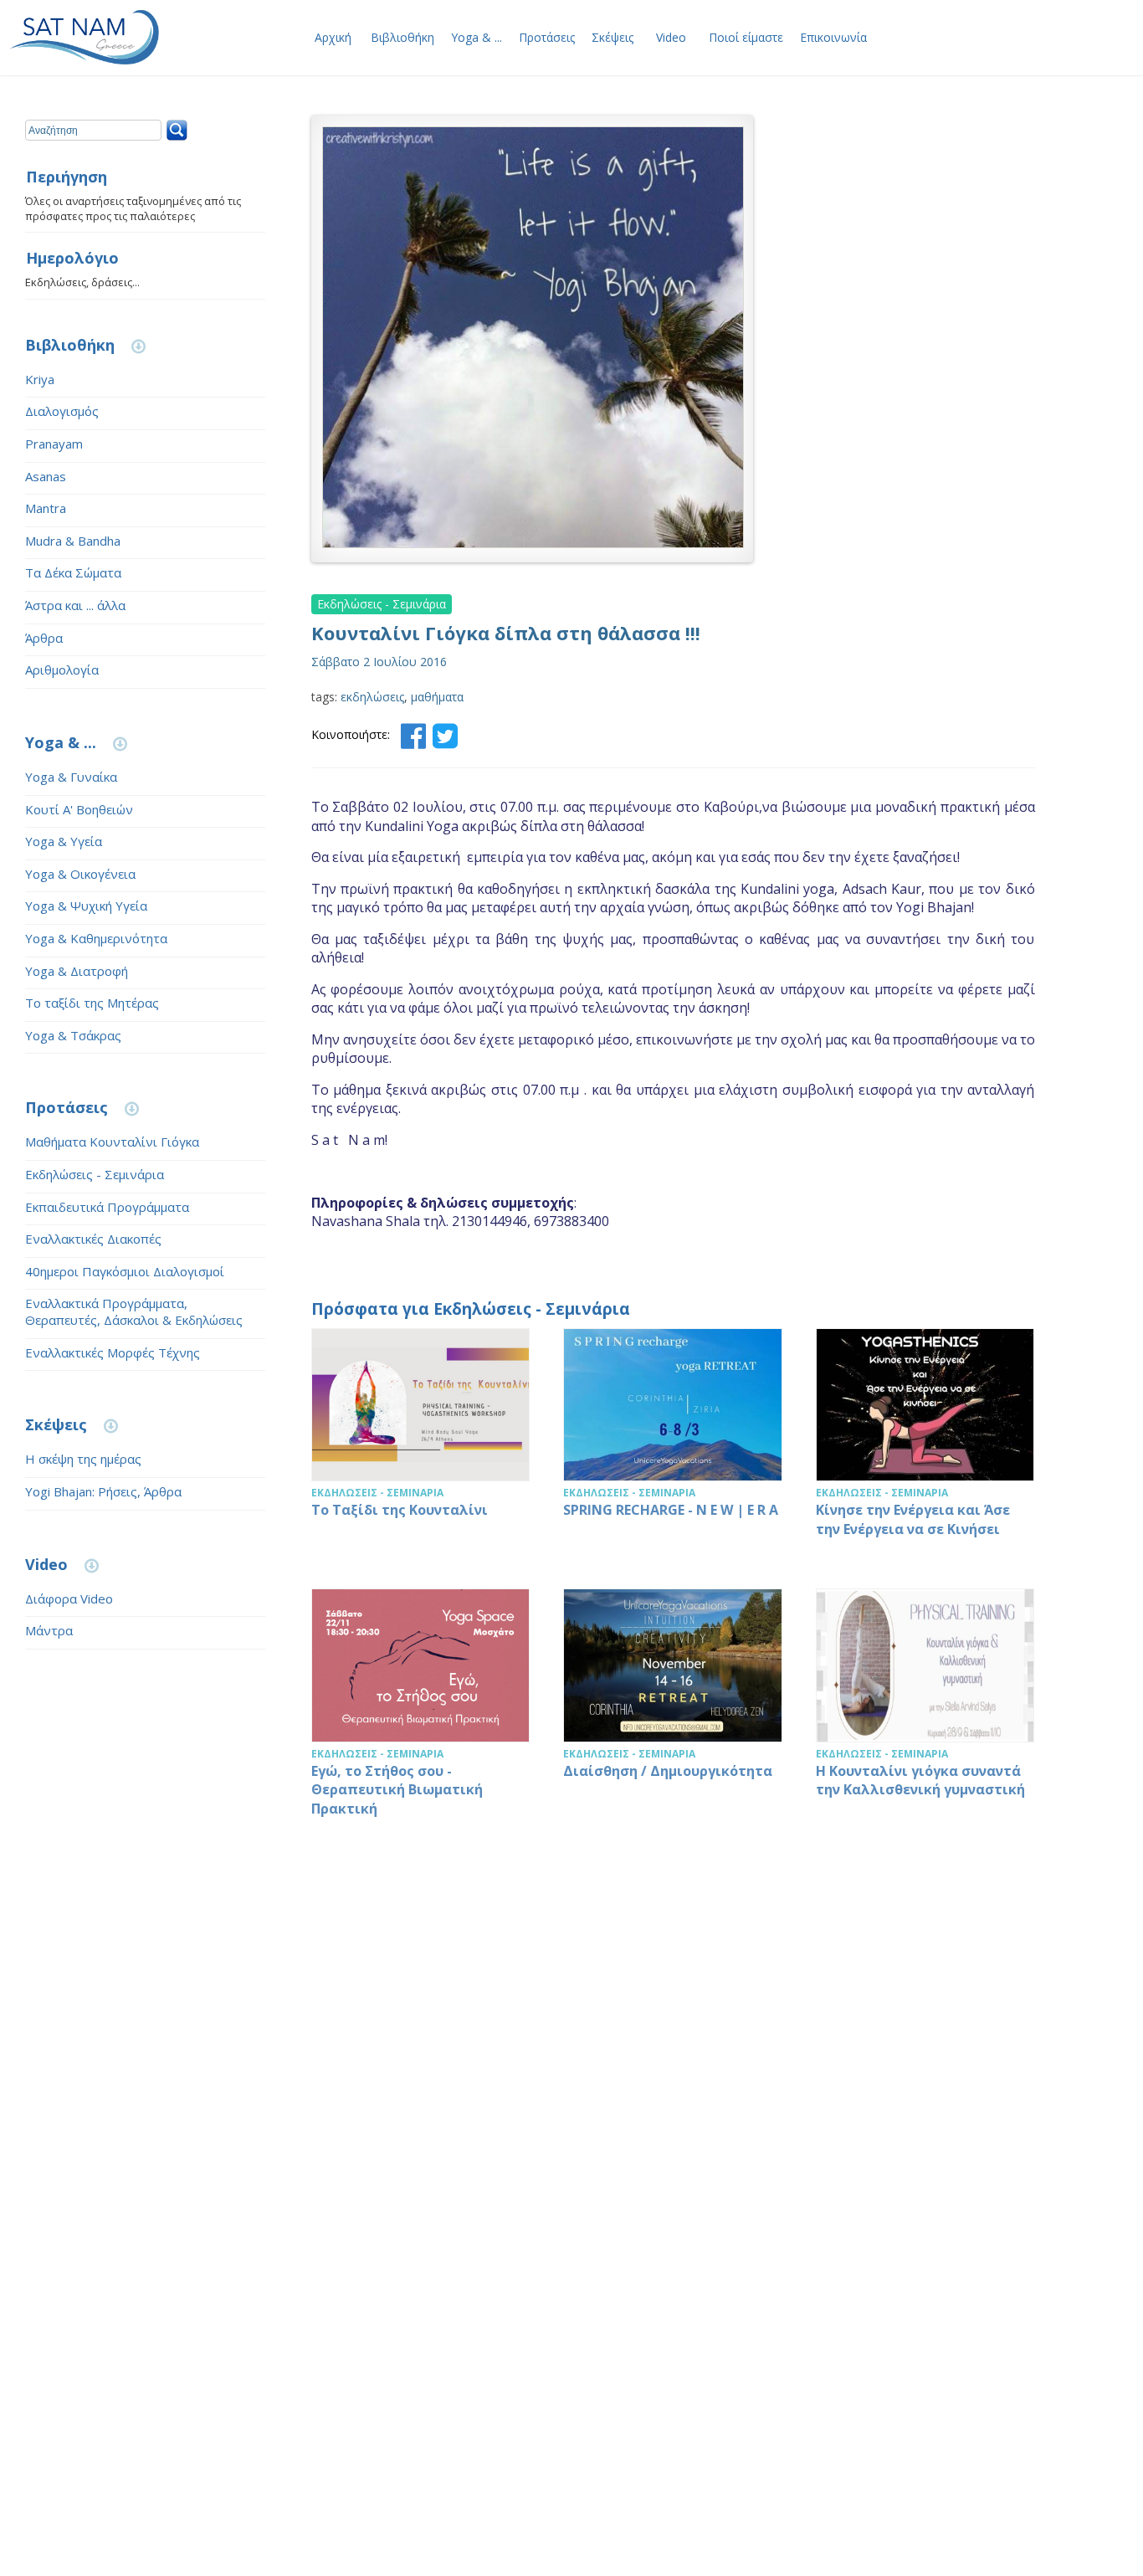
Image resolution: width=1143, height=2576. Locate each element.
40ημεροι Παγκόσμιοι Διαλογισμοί (125, 1271)
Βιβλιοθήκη (402, 37)
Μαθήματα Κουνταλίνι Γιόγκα (112, 1142)
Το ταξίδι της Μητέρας (92, 1003)
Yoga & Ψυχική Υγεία (86, 906)
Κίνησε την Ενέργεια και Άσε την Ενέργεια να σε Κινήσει (925, 1442)
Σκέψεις (613, 37)
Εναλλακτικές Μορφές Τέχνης (113, 1352)
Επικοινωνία (833, 37)
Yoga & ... (477, 37)
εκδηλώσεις (372, 697)
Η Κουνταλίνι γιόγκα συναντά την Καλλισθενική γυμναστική (925, 1711)
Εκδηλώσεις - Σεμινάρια (95, 1174)
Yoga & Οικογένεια (80, 874)
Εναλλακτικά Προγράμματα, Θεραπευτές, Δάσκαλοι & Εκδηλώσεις (134, 1311)
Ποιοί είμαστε (746, 37)
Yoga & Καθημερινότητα (96, 938)
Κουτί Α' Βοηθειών (79, 809)
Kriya (40, 379)
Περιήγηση (67, 177)
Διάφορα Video (69, 1598)
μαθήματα (437, 697)
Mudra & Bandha (73, 541)
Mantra (46, 508)
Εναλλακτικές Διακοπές (93, 1239)
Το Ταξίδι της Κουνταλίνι (421, 1442)
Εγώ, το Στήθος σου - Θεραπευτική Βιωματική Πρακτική (421, 1711)
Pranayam (54, 444)
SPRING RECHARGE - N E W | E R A (673, 1442)
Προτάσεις (547, 37)
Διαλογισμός (62, 411)
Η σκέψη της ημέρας (83, 1459)
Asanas (46, 476)
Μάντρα (49, 1630)
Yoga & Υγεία (64, 841)
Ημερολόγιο (72, 259)
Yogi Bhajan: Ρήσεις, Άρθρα (103, 1491)
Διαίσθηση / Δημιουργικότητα (673, 1711)
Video (671, 37)
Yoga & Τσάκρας (73, 1035)
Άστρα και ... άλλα (75, 605)
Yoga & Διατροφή (77, 971)
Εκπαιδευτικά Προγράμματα (107, 1207)
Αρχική (333, 37)
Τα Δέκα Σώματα (73, 572)
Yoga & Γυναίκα (71, 777)
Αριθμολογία (62, 670)
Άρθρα (44, 638)
